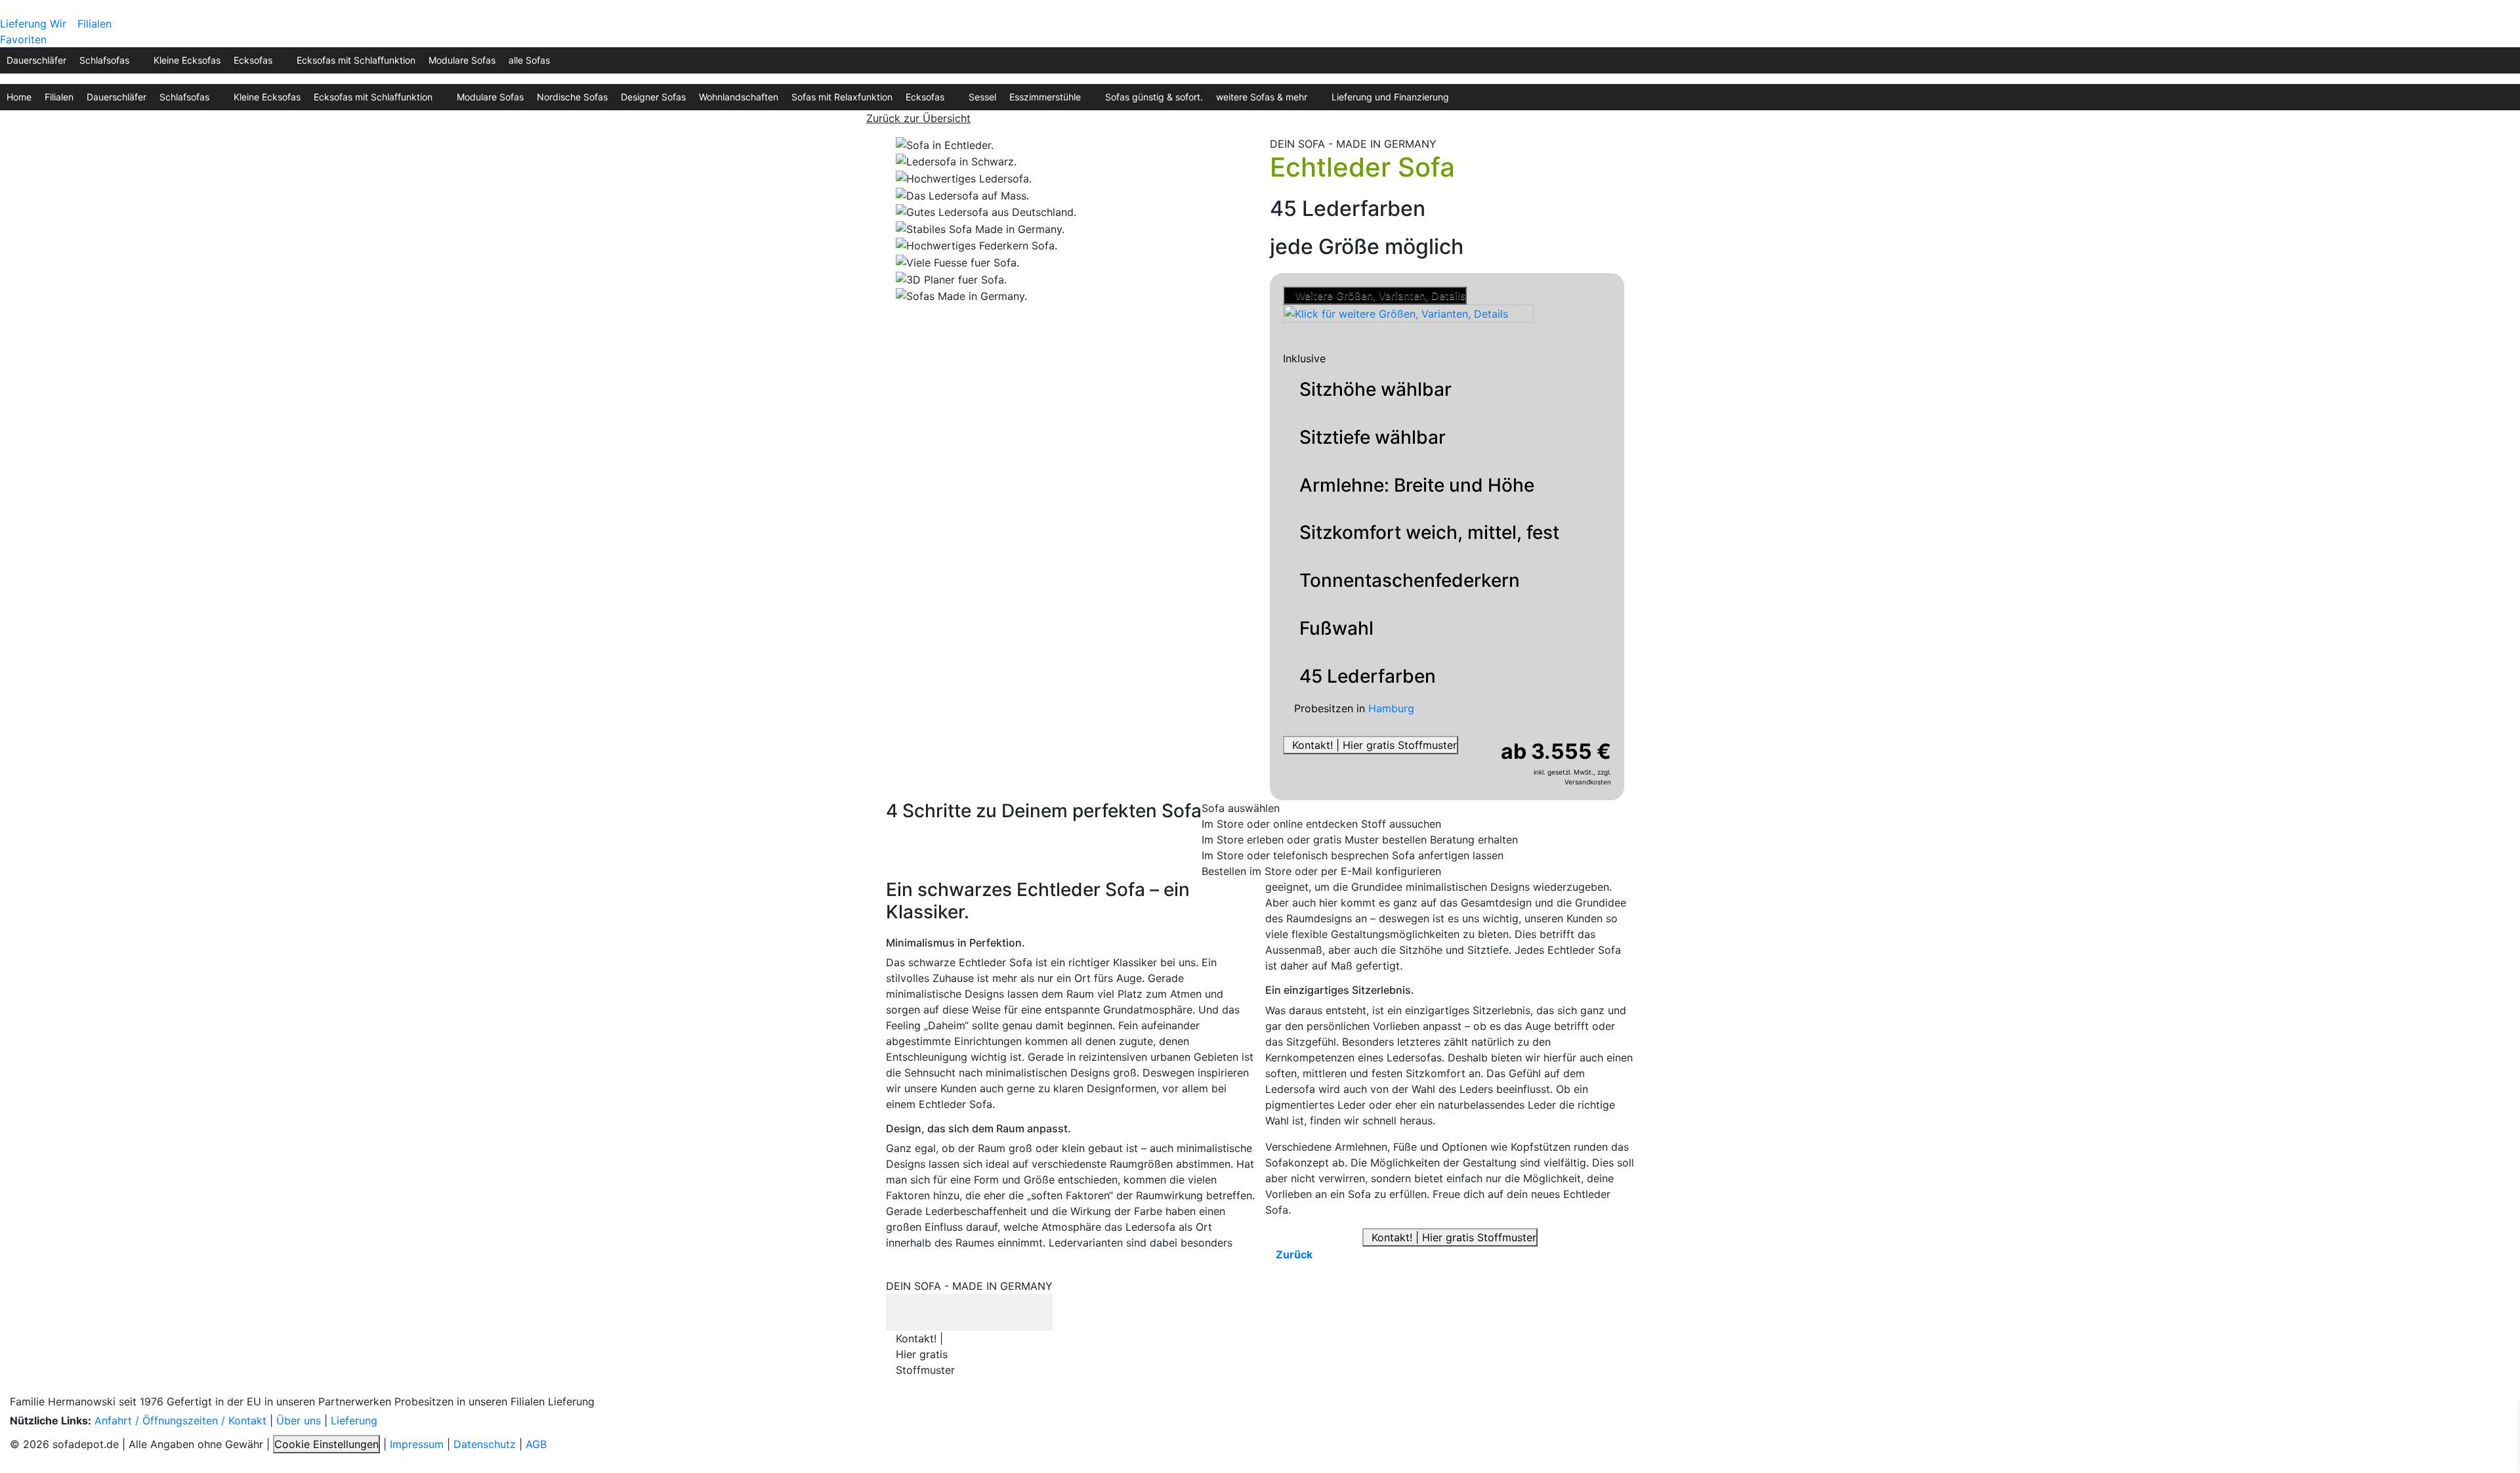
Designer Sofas (653, 97)
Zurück (1293, 1254)
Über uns (299, 1420)
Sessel (982, 97)
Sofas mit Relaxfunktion (842, 97)
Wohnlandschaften (739, 97)
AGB (536, 1444)
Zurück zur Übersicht (918, 118)
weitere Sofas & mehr (1262, 97)
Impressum (417, 1444)
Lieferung (23, 24)
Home (19, 97)
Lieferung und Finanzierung (1390, 97)
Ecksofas (253, 60)
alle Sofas (529, 60)
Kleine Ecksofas (187, 60)
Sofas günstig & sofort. (1154, 97)
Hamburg (1391, 708)
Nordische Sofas (572, 97)
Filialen (94, 24)
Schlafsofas (104, 60)
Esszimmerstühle (1045, 97)
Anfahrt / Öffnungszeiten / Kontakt (180, 1420)
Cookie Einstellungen (326, 1444)
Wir (58, 24)
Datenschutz (485, 1444)
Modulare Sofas (462, 60)
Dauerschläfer (36, 60)
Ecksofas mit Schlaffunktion (356, 60)
